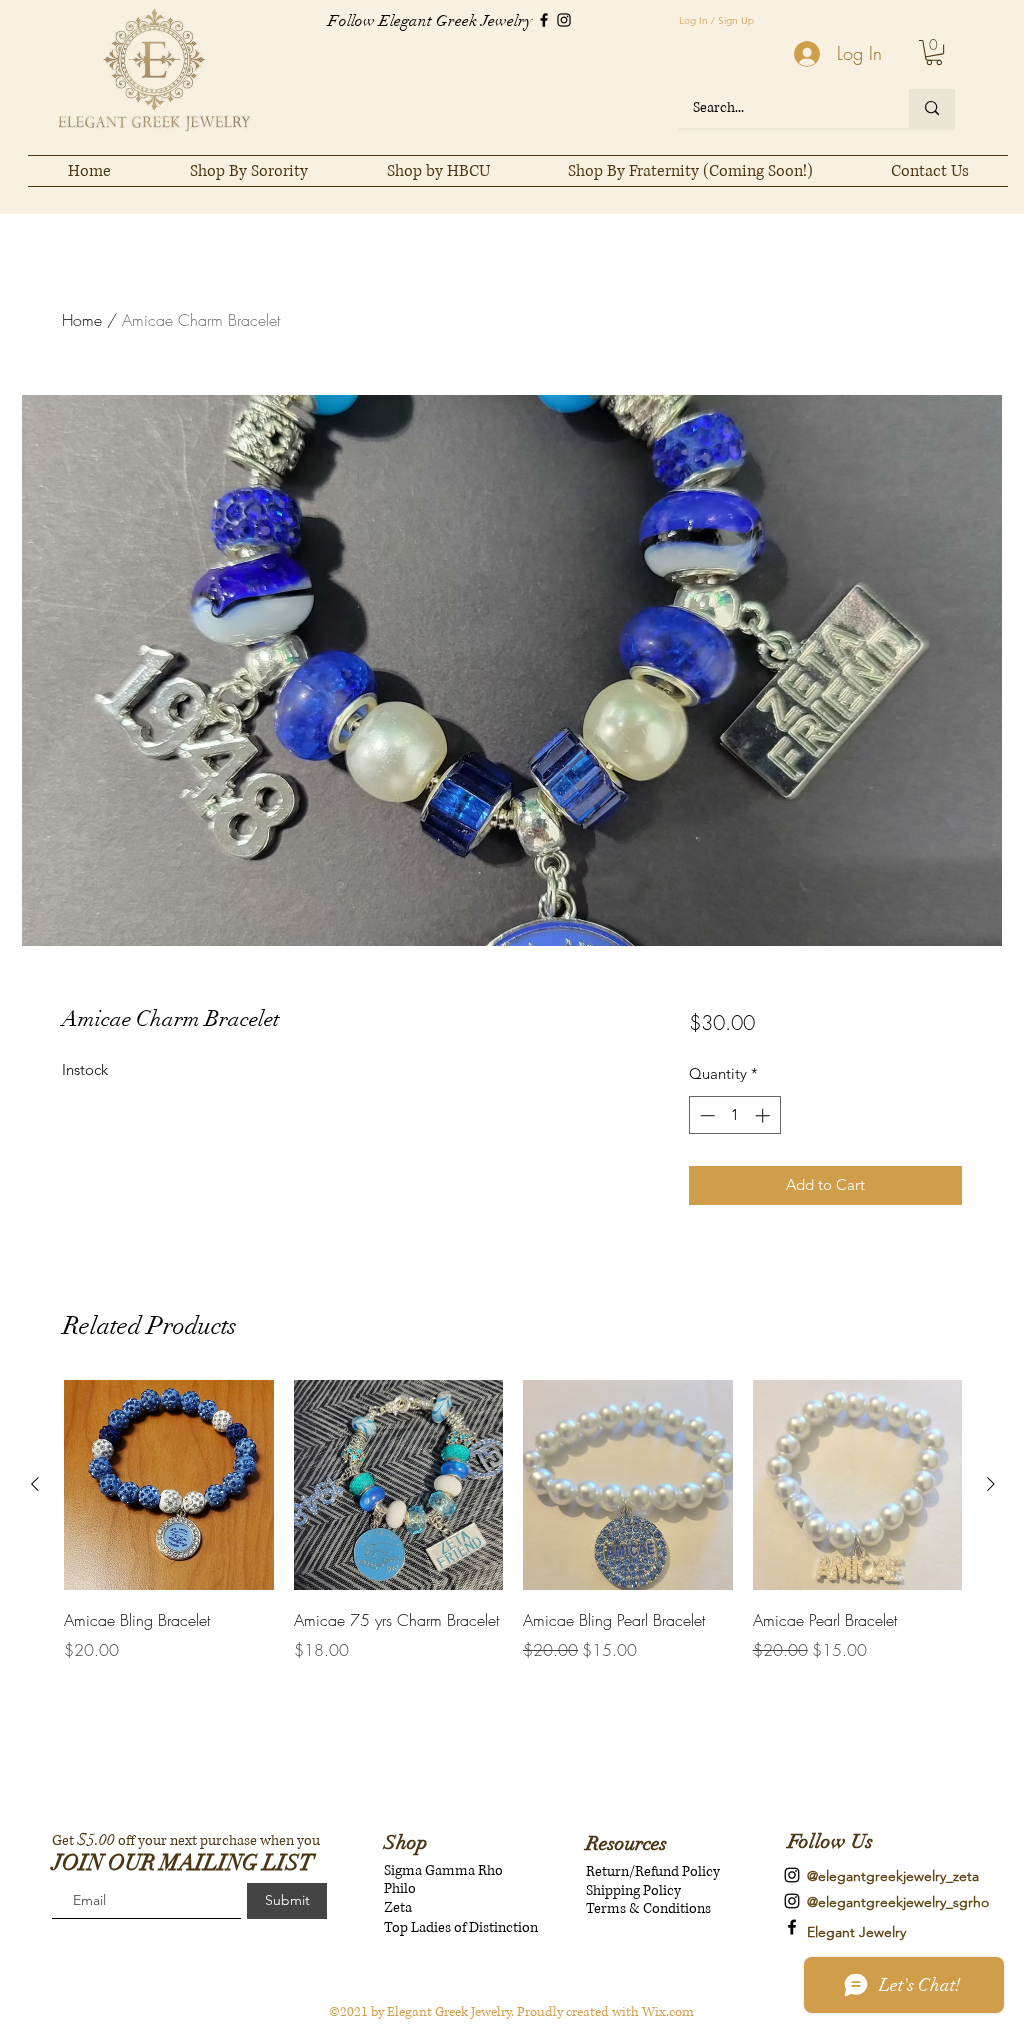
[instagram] (792, 1875)
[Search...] (932, 108)
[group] (513, 1521)
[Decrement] (705, 1115)
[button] (934, 52)
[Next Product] (991, 1484)
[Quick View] (169, 1485)
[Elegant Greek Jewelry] (792, 1927)
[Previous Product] (35, 1484)
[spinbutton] (734, 1115)
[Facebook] (544, 20)
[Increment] (764, 1115)
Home (82, 320)
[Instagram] (564, 20)
